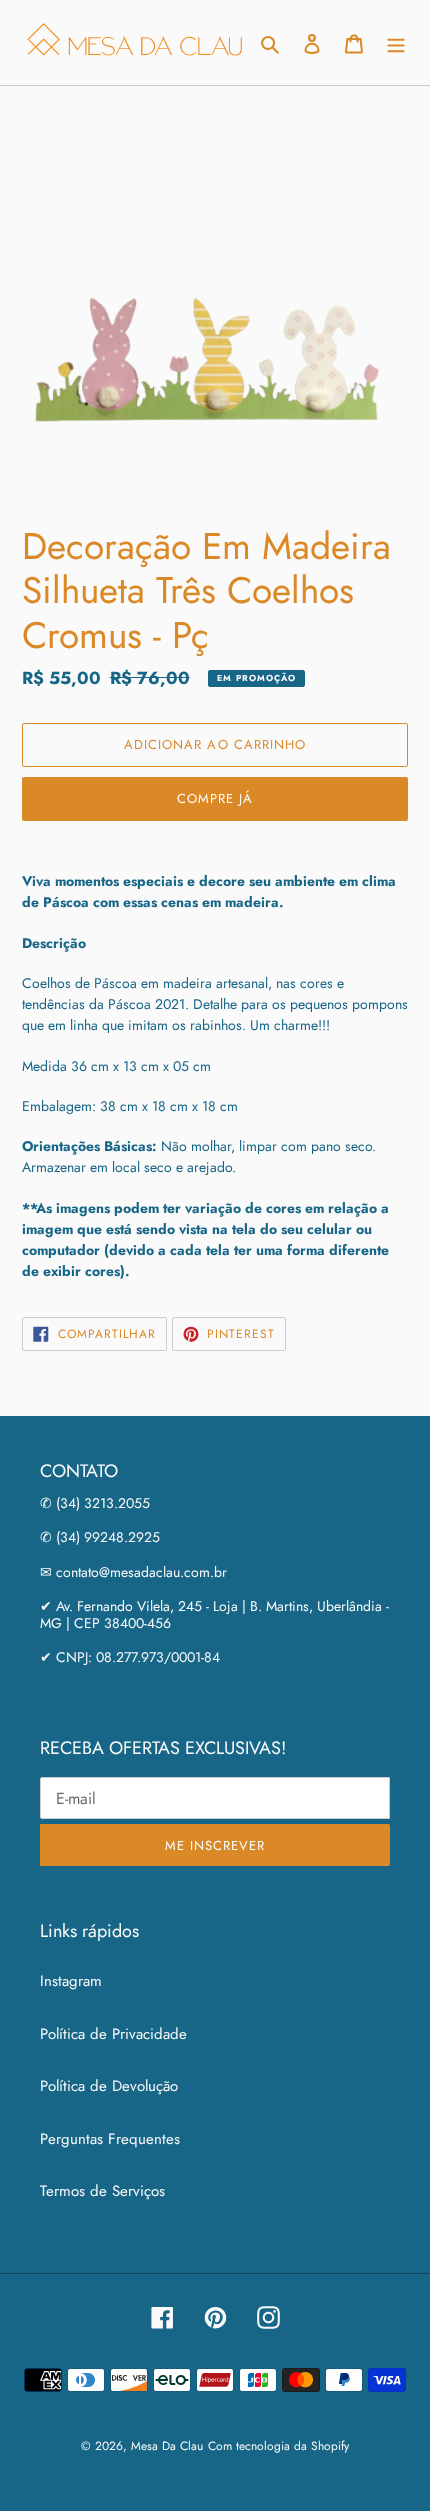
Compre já (215, 798)
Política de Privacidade (113, 2034)
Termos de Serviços (102, 2191)
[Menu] (396, 42)
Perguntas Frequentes (110, 2139)
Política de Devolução (109, 2086)
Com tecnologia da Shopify (278, 2446)
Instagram (71, 1981)
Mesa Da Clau (167, 2446)
